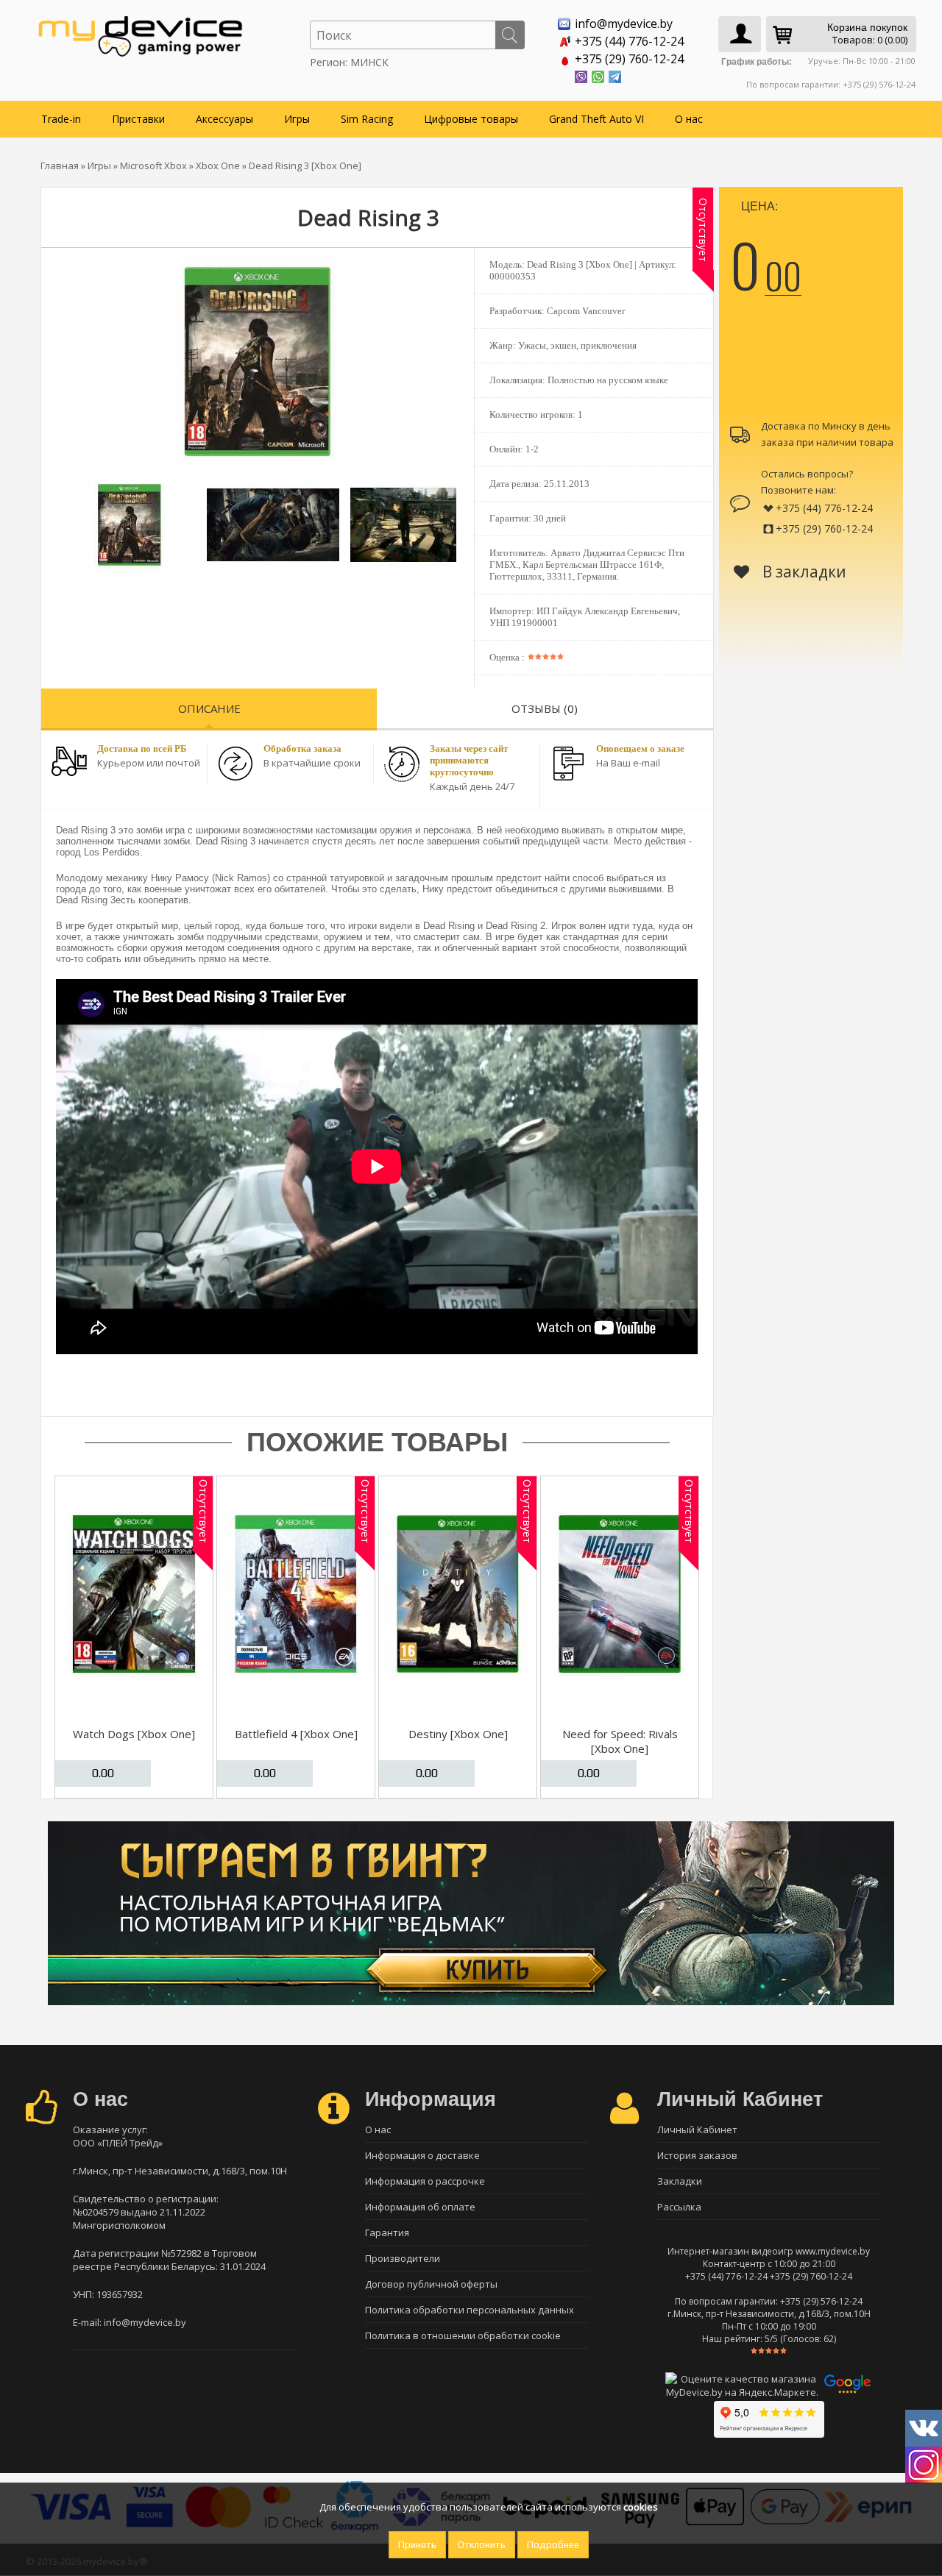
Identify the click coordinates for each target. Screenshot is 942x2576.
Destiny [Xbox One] (458, 1734)
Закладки (680, 2181)
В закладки (803, 572)
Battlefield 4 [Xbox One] (296, 1734)
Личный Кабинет (697, 2130)
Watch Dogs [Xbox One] (134, 1734)
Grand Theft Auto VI (596, 119)
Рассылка (679, 2207)
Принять (417, 2545)
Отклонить (482, 2545)
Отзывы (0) (545, 708)
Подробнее (553, 2545)
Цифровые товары (471, 119)
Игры (297, 119)
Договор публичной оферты (431, 2284)
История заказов (697, 2155)
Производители (403, 2258)
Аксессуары (224, 119)
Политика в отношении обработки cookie (463, 2335)
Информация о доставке (422, 2155)
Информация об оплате (420, 2207)
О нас (689, 119)
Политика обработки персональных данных (470, 2310)
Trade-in (61, 119)
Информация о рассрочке (425, 2181)
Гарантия (387, 2232)
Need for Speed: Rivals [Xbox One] (620, 1741)
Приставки (138, 119)
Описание (209, 708)
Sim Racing (367, 119)
